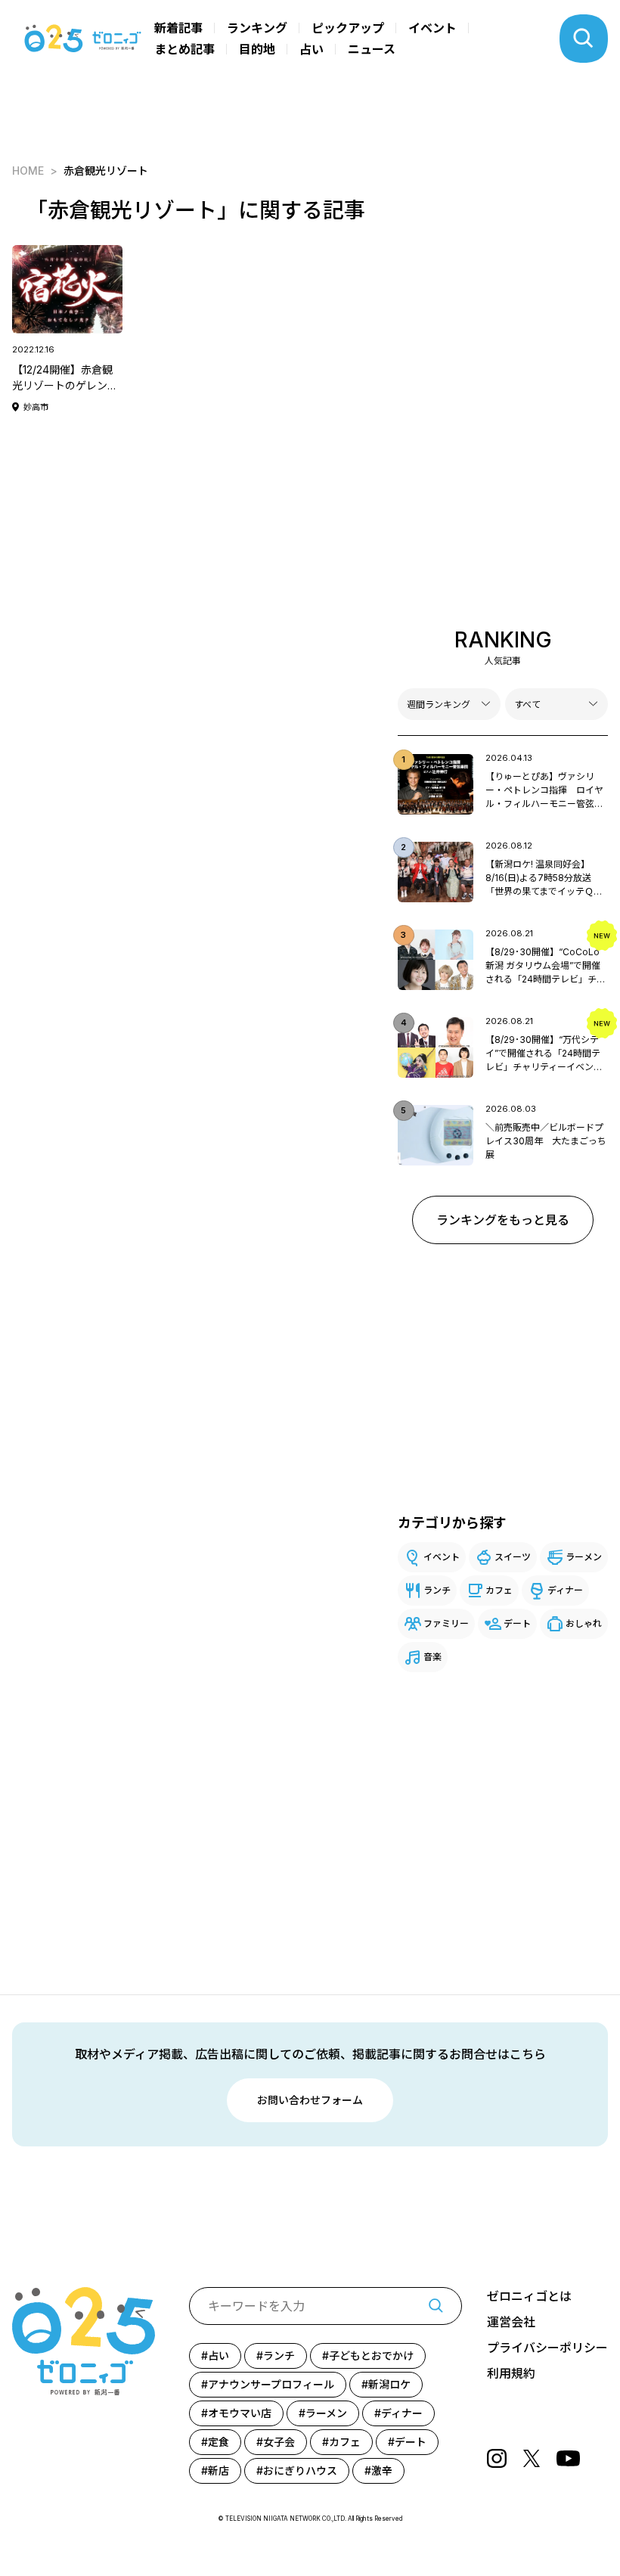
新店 (219, 2470)
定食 (219, 2442)
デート (517, 1623)
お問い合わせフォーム (310, 2100)
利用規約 (511, 2373)
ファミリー (446, 1623)
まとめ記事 (184, 49)
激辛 (382, 2470)
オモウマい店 (240, 2413)
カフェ (499, 1590)
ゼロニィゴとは (529, 2296)
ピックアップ (348, 28)
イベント (432, 28)
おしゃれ (584, 1623)
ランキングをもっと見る (503, 1220)
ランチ (437, 1590)
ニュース (372, 49)
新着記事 (178, 28)
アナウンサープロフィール (271, 2384)
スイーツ (513, 1557)
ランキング (257, 28)
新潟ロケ (389, 2384)
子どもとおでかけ (371, 2356)
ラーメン (584, 1557)
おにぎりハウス (300, 2470)
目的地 (257, 49)
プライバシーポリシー (547, 2348)
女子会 (279, 2442)
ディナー (565, 1590)
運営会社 (511, 2322)
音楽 (432, 1657)
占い (312, 49)
